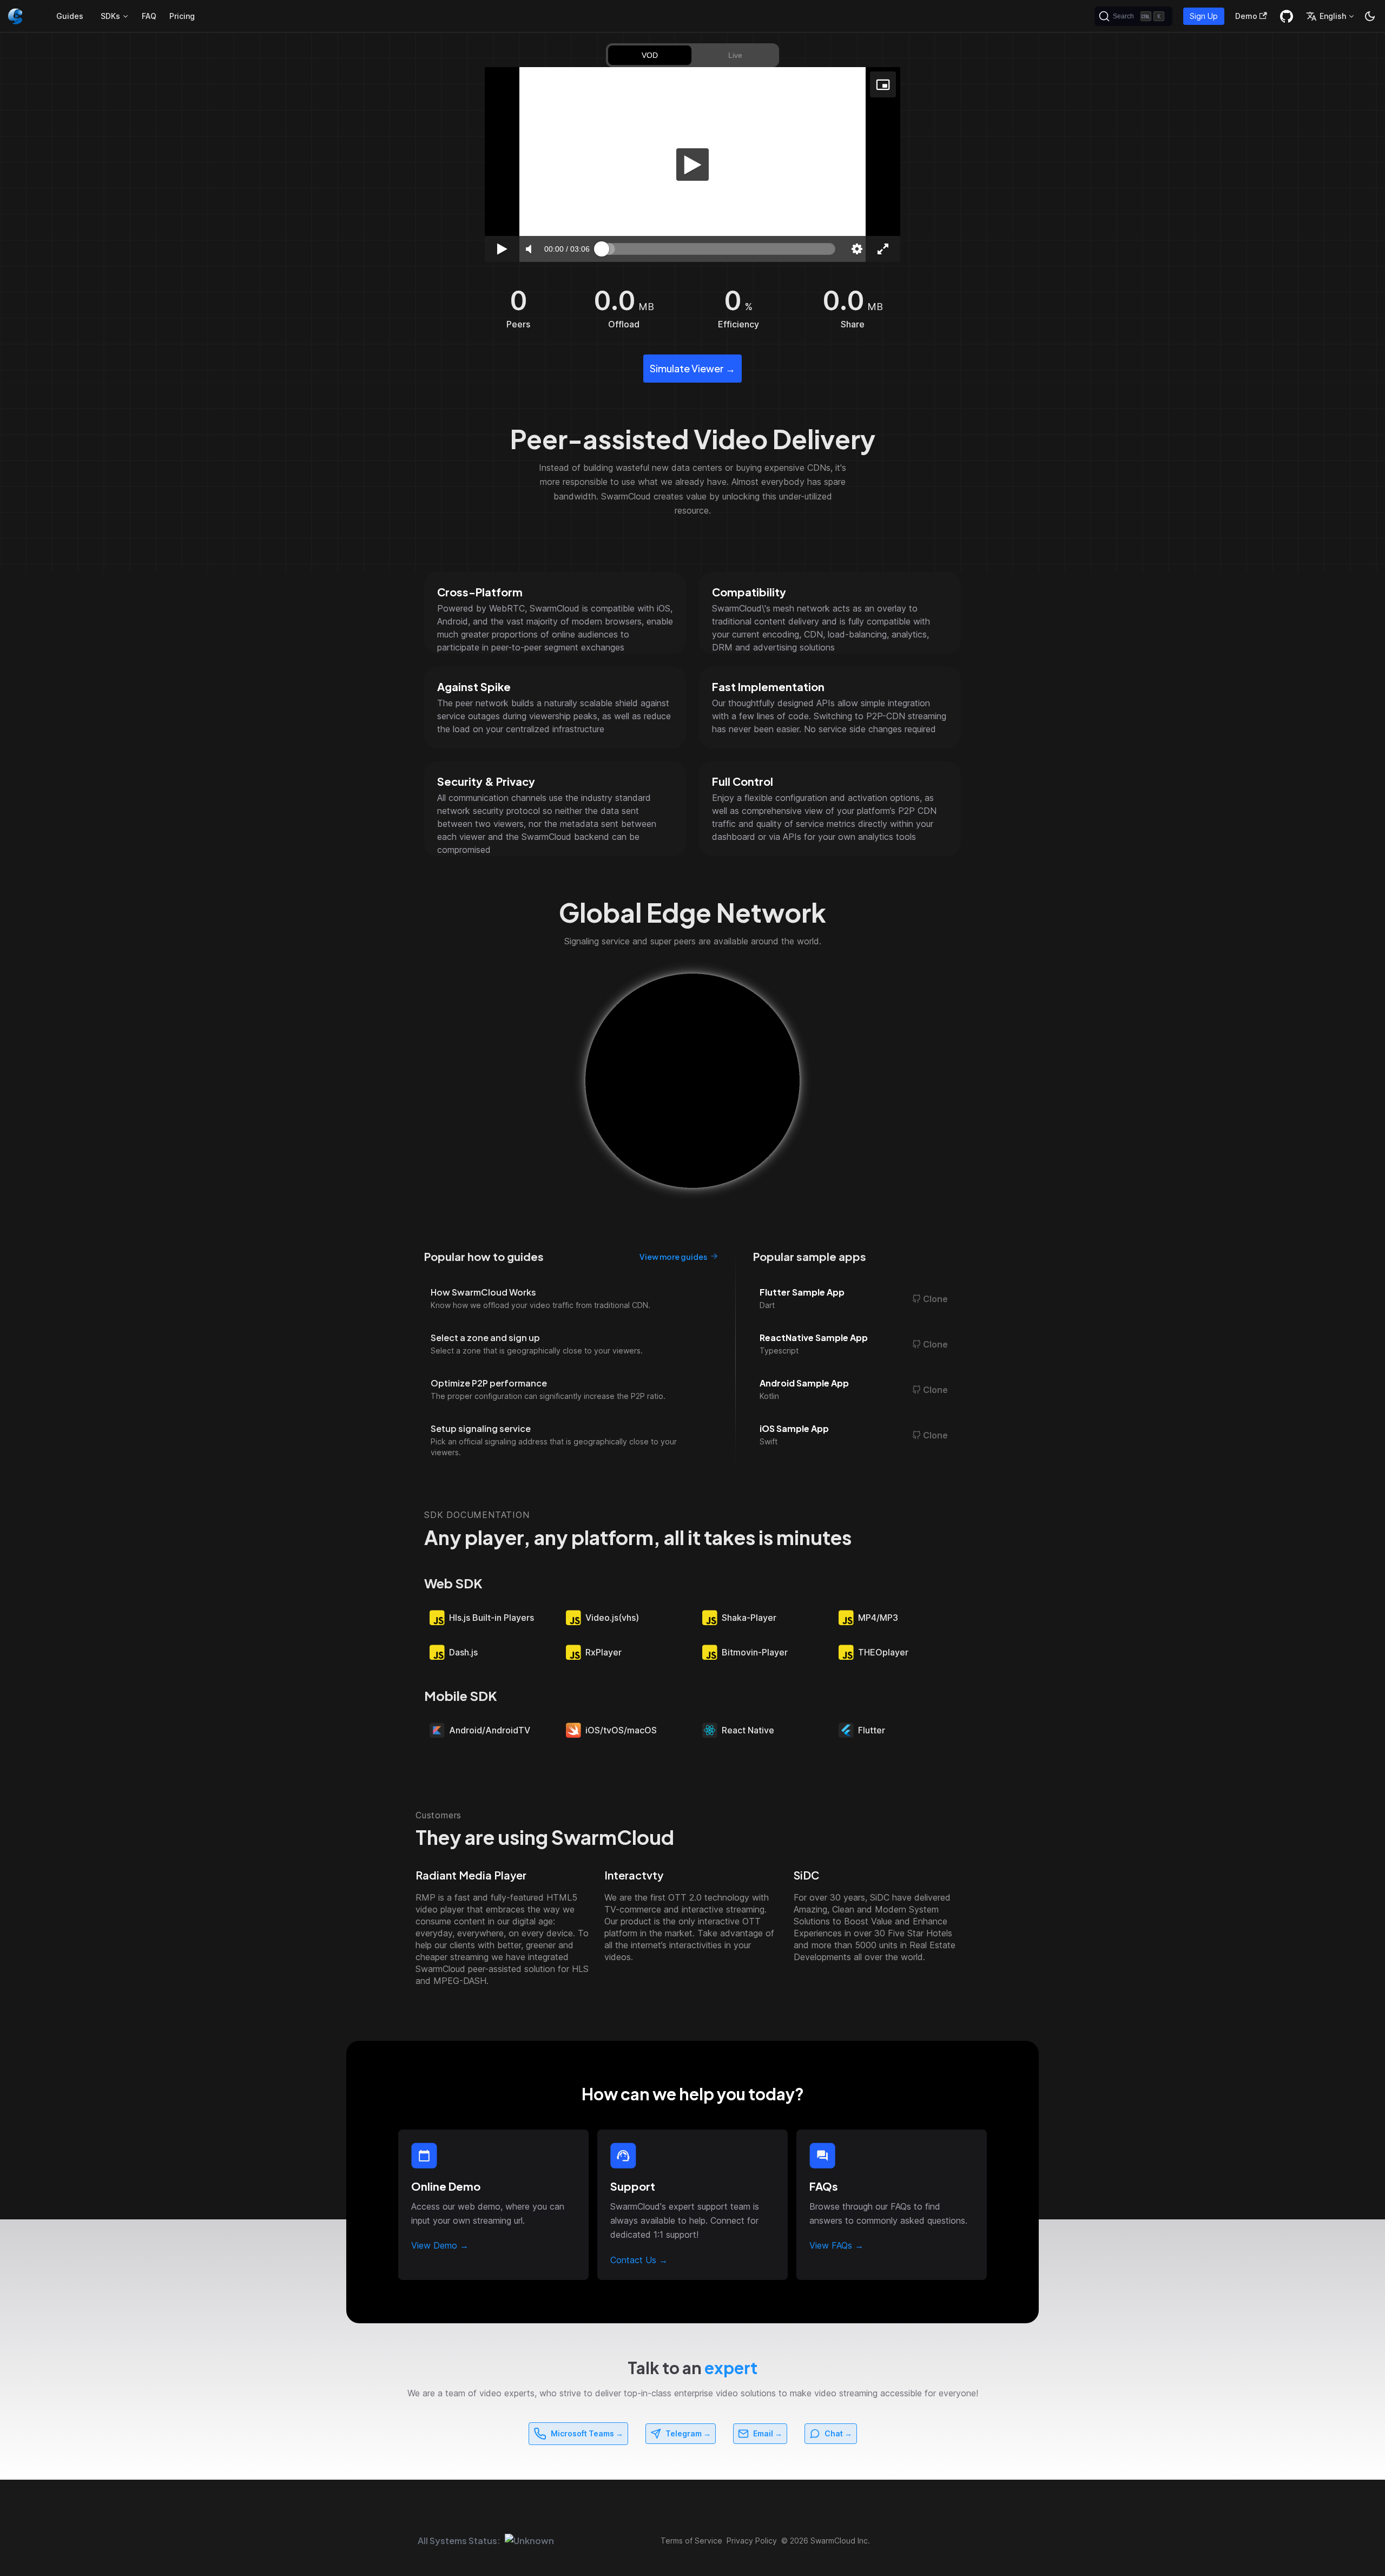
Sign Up (1204, 16)
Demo (1246, 16)
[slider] (718, 249)
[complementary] (692, 165)
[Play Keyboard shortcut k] (502, 249)
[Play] (692, 165)
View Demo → (440, 2245)
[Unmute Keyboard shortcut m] (528, 249)
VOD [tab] (650, 55)
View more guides (673, 1257)
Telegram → (688, 2433)
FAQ (149, 16)
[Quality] (857, 249)
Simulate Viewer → (692, 368)
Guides (70, 16)
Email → (768, 2433)
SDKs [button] (110, 16)
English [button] (1333, 16)
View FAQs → (836, 2245)
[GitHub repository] (1287, 16)
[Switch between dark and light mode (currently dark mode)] (1370, 16)
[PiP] (883, 84)
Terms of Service (691, 2541)
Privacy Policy (752, 2541)
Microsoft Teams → (587, 2433)
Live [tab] (735, 55)
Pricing (182, 16)
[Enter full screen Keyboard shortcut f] (883, 249)
